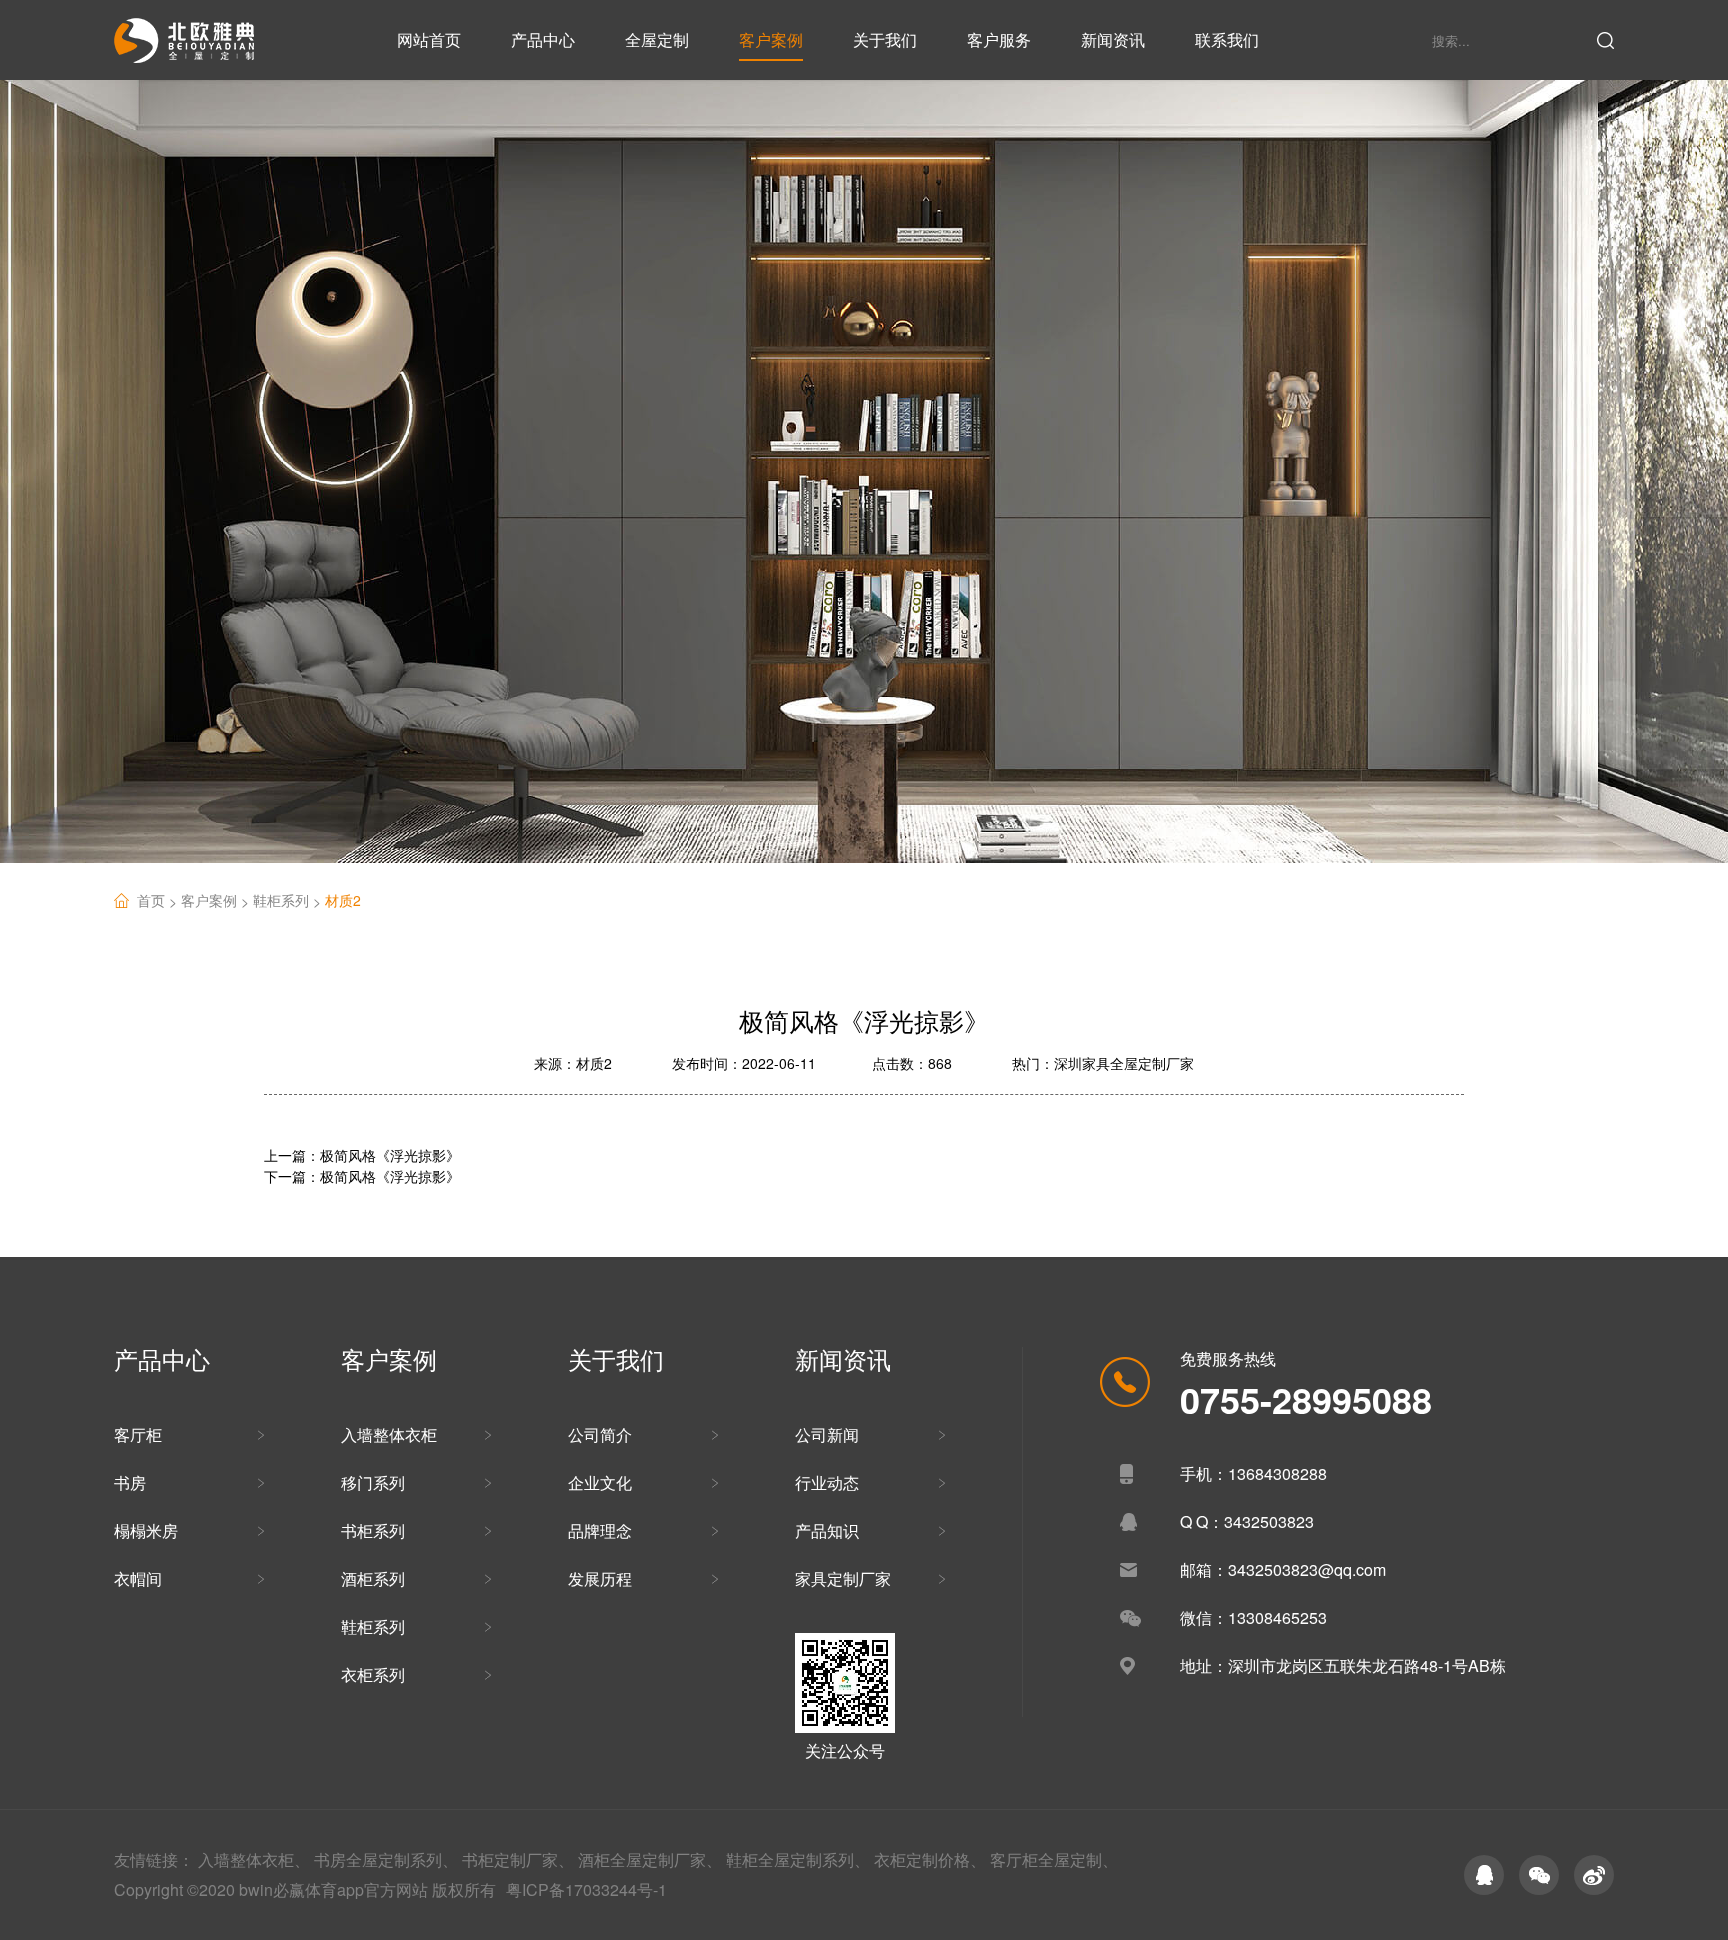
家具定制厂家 (843, 1578)
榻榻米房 (146, 1530)
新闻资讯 (1113, 39)
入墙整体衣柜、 (254, 1859)
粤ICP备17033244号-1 (586, 1889)
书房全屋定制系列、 (386, 1859)
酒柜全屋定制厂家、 (650, 1859)
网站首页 (429, 39)
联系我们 (1227, 39)
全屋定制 (657, 39)
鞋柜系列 (289, 900)
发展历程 (600, 1578)
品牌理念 (600, 1530)
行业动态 (827, 1482)
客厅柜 (138, 1434)
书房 (130, 1482)
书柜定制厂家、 (518, 1859)
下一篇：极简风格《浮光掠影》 (362, 1176)
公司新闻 (827, 1434)
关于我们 (885, 39)
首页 (159, 900)
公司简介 (600, 1434)
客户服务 (999, 39)
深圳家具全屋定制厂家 (1124, 1063)
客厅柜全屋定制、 (1054, 1859)
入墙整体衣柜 (389, 1434)
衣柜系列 (373, 1674)
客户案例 (771, 39)
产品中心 (543, 39)
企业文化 (600, 1482)
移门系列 (373, 1482)
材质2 (343, 900)
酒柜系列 (373, 1578)
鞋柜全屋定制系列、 (798, 1859)
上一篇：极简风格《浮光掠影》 (362, 1155)
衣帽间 (138, 1578)
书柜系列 (373, 1530)
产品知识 (827, 1530)
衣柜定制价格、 (930, 1859)
